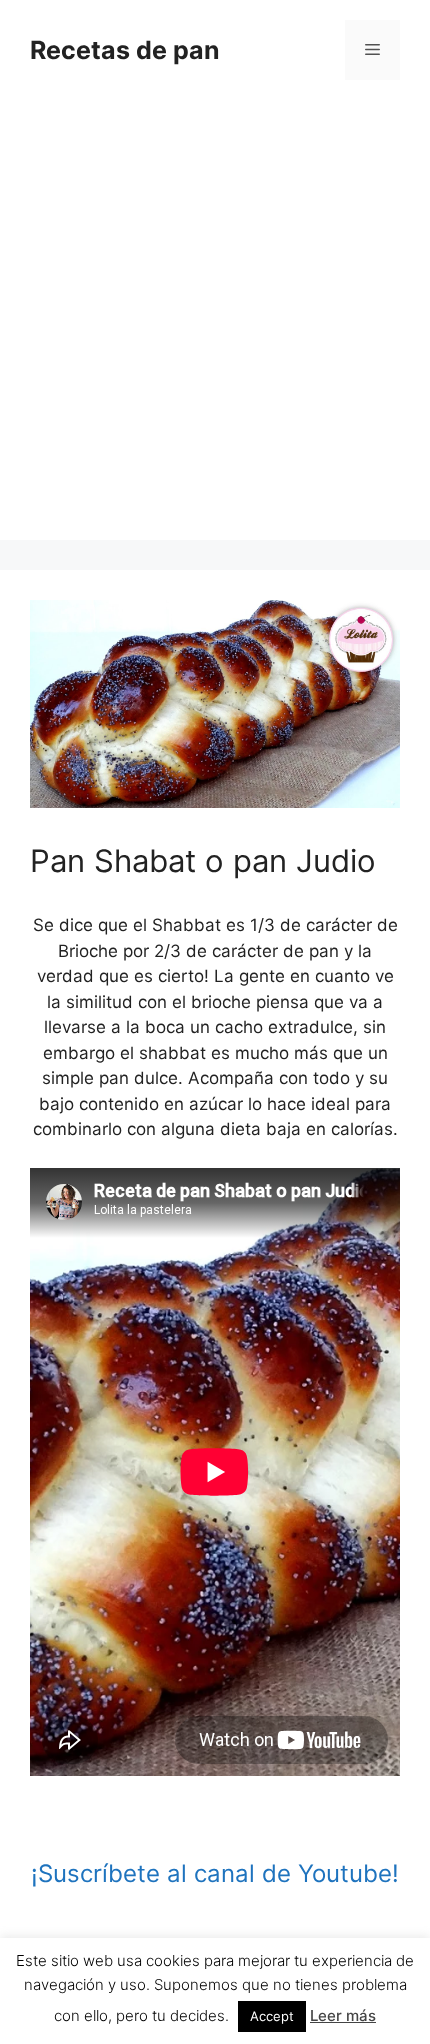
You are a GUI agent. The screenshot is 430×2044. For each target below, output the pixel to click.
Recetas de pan (125, 50)
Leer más (343, 2015)
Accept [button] (272, 2016)
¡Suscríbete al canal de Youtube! (215, 1873)
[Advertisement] (215, 325)
